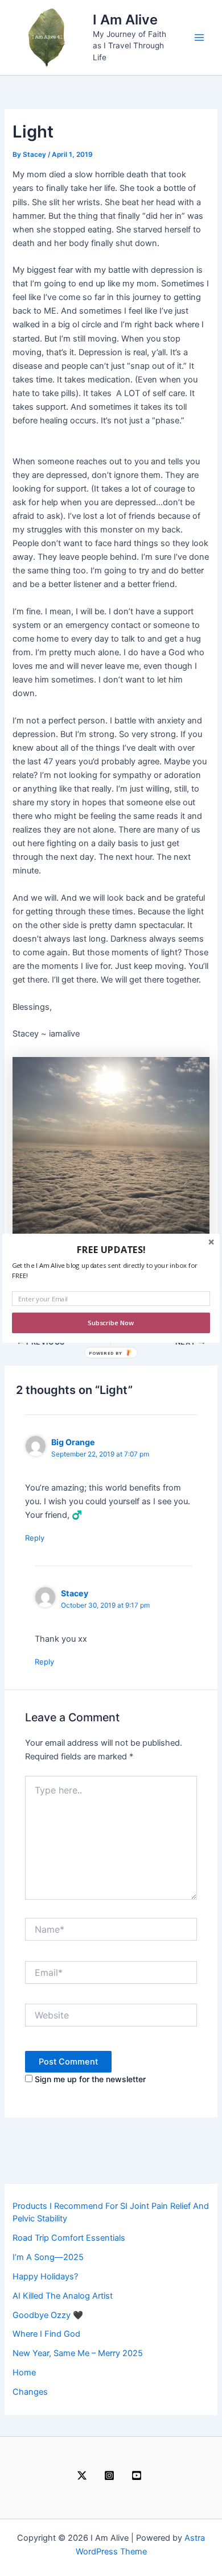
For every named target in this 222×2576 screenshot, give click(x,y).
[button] (111, 1249)
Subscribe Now (111, 1323)
